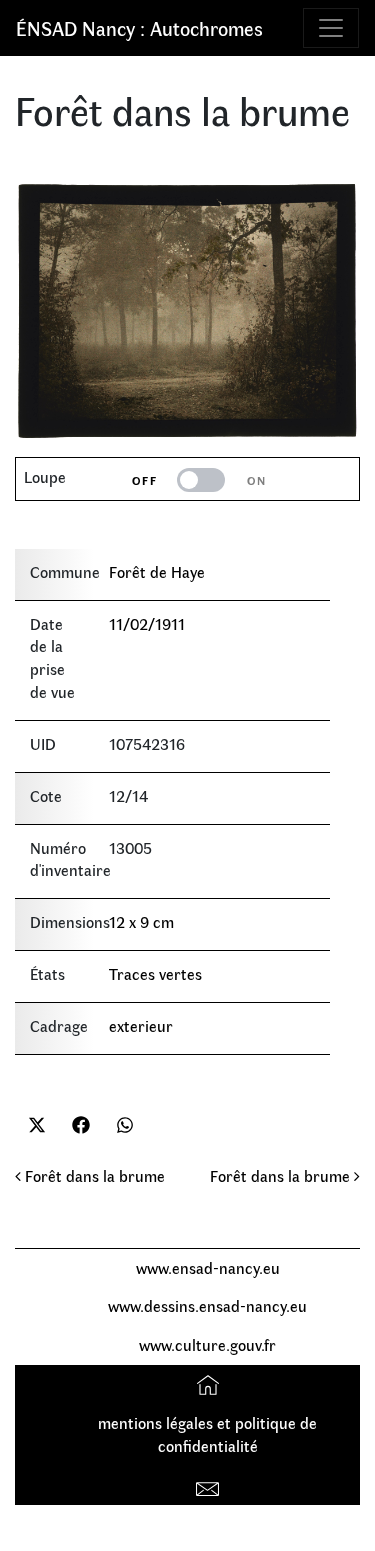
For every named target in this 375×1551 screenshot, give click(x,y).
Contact (210, 1484)
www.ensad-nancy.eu (208, 1267)
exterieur (141, 1025)
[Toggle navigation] (331, 28)
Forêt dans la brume (93, 1175)
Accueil (210, 1383)
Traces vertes (155, 973)
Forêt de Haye (157, 571)
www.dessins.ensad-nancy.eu (207, 1305)
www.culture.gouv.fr (207, 1344)
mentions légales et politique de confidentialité (207, 1434)
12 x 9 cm (141, 921)
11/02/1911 (147, 623)
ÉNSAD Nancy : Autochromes (139, 27)
